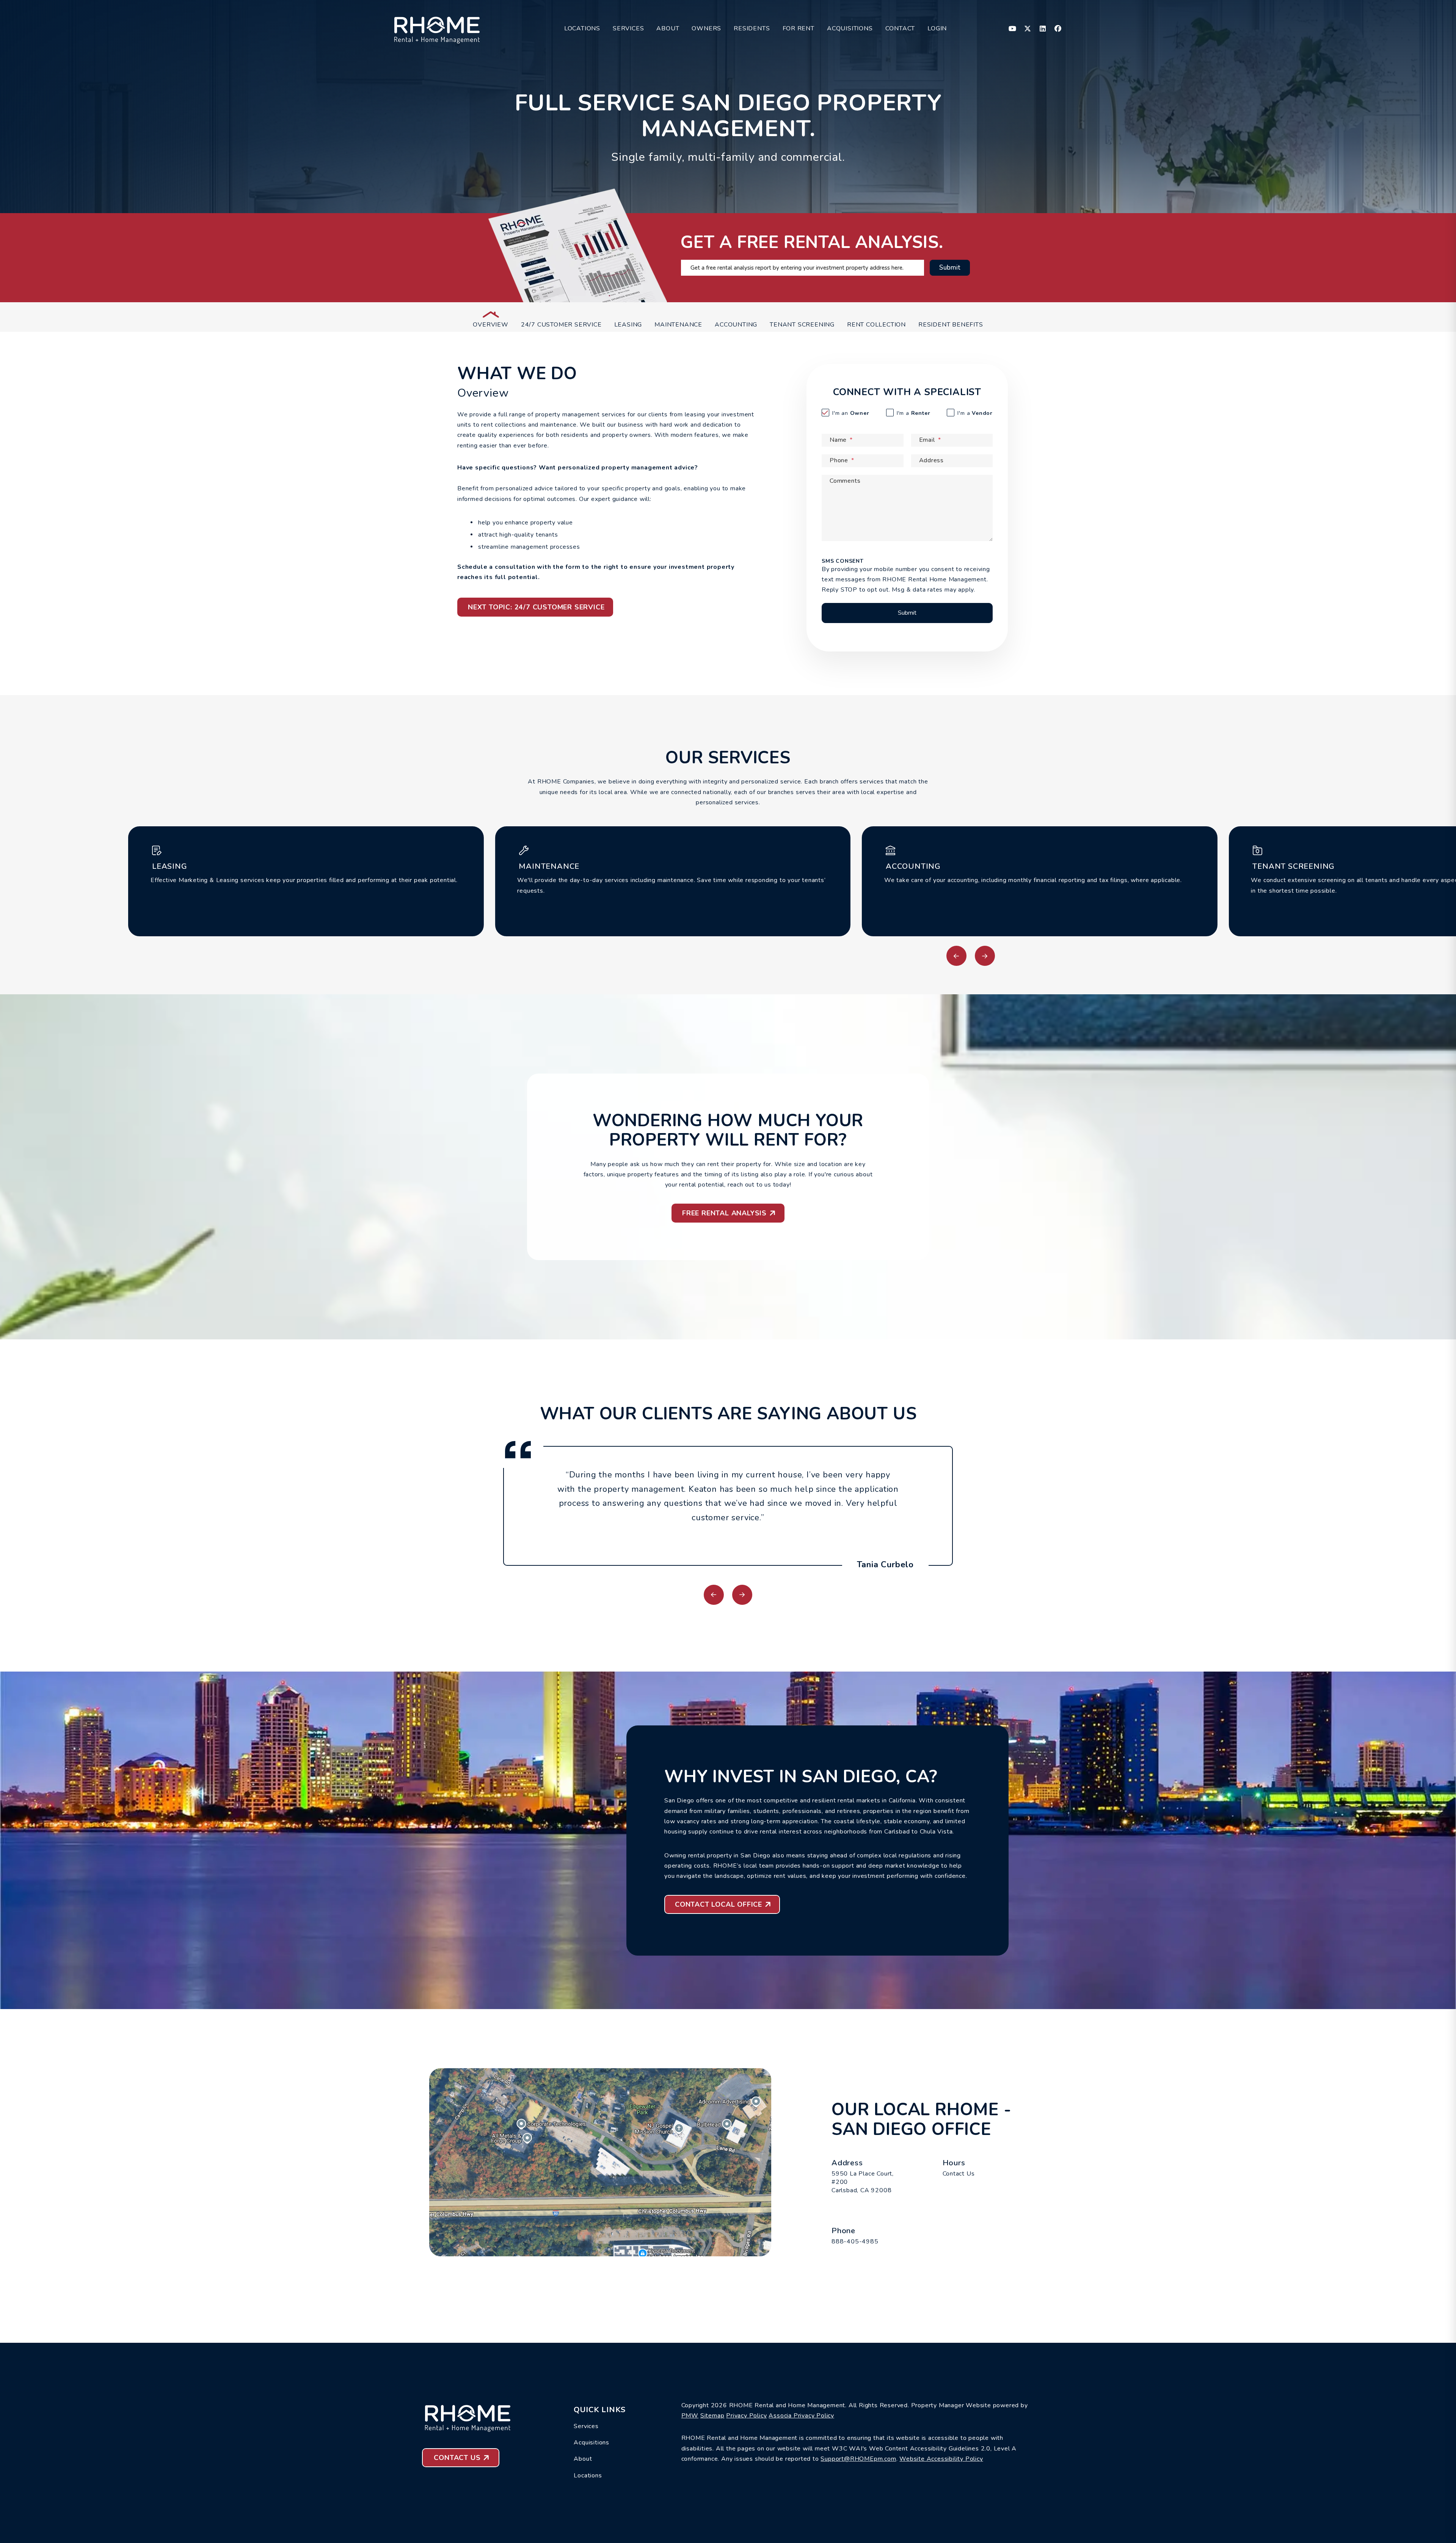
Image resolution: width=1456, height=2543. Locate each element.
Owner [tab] (851, 413)
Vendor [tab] (975, 413)
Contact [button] (900, 28)
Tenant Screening (802, 325)
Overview (490, 325)
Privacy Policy (746, 2416)
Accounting (736, 325)
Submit (950, 268)
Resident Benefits (951, 325)
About (668, 28)
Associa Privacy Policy (801, 2416)
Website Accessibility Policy (941, 2459)
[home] (437, 28)
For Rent (799, 28)
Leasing (628, 325)
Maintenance (678, 325)
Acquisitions (850, 28)
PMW (690, 2416)
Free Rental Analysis (724, 1213)
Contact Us (959, 2174)
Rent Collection (876, 325)
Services (628, 28)
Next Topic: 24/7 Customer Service (536, 607)
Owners (706, 28)
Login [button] (937, 28)
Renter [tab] (914, 413)
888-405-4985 (855, 2242)
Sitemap (712, 2416)
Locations (582, 28)
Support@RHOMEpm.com (858, 2459)
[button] (1013, 29)
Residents (752, 28)
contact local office (719, 1904)
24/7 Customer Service (561, 325)
